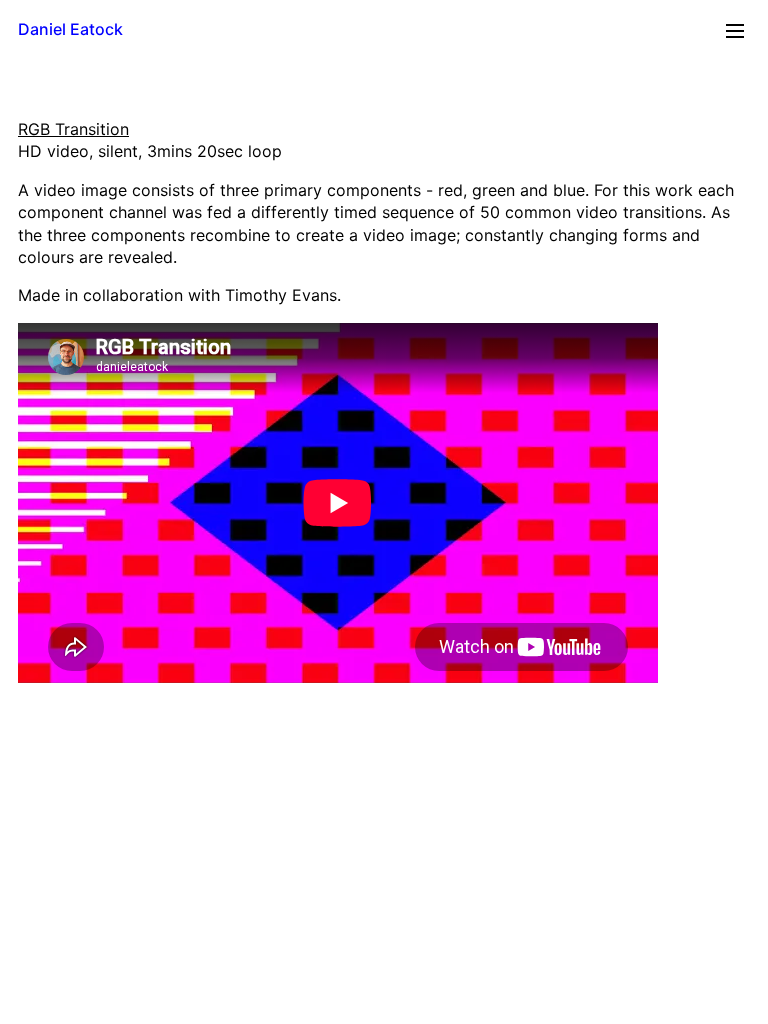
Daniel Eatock (70, 29)
